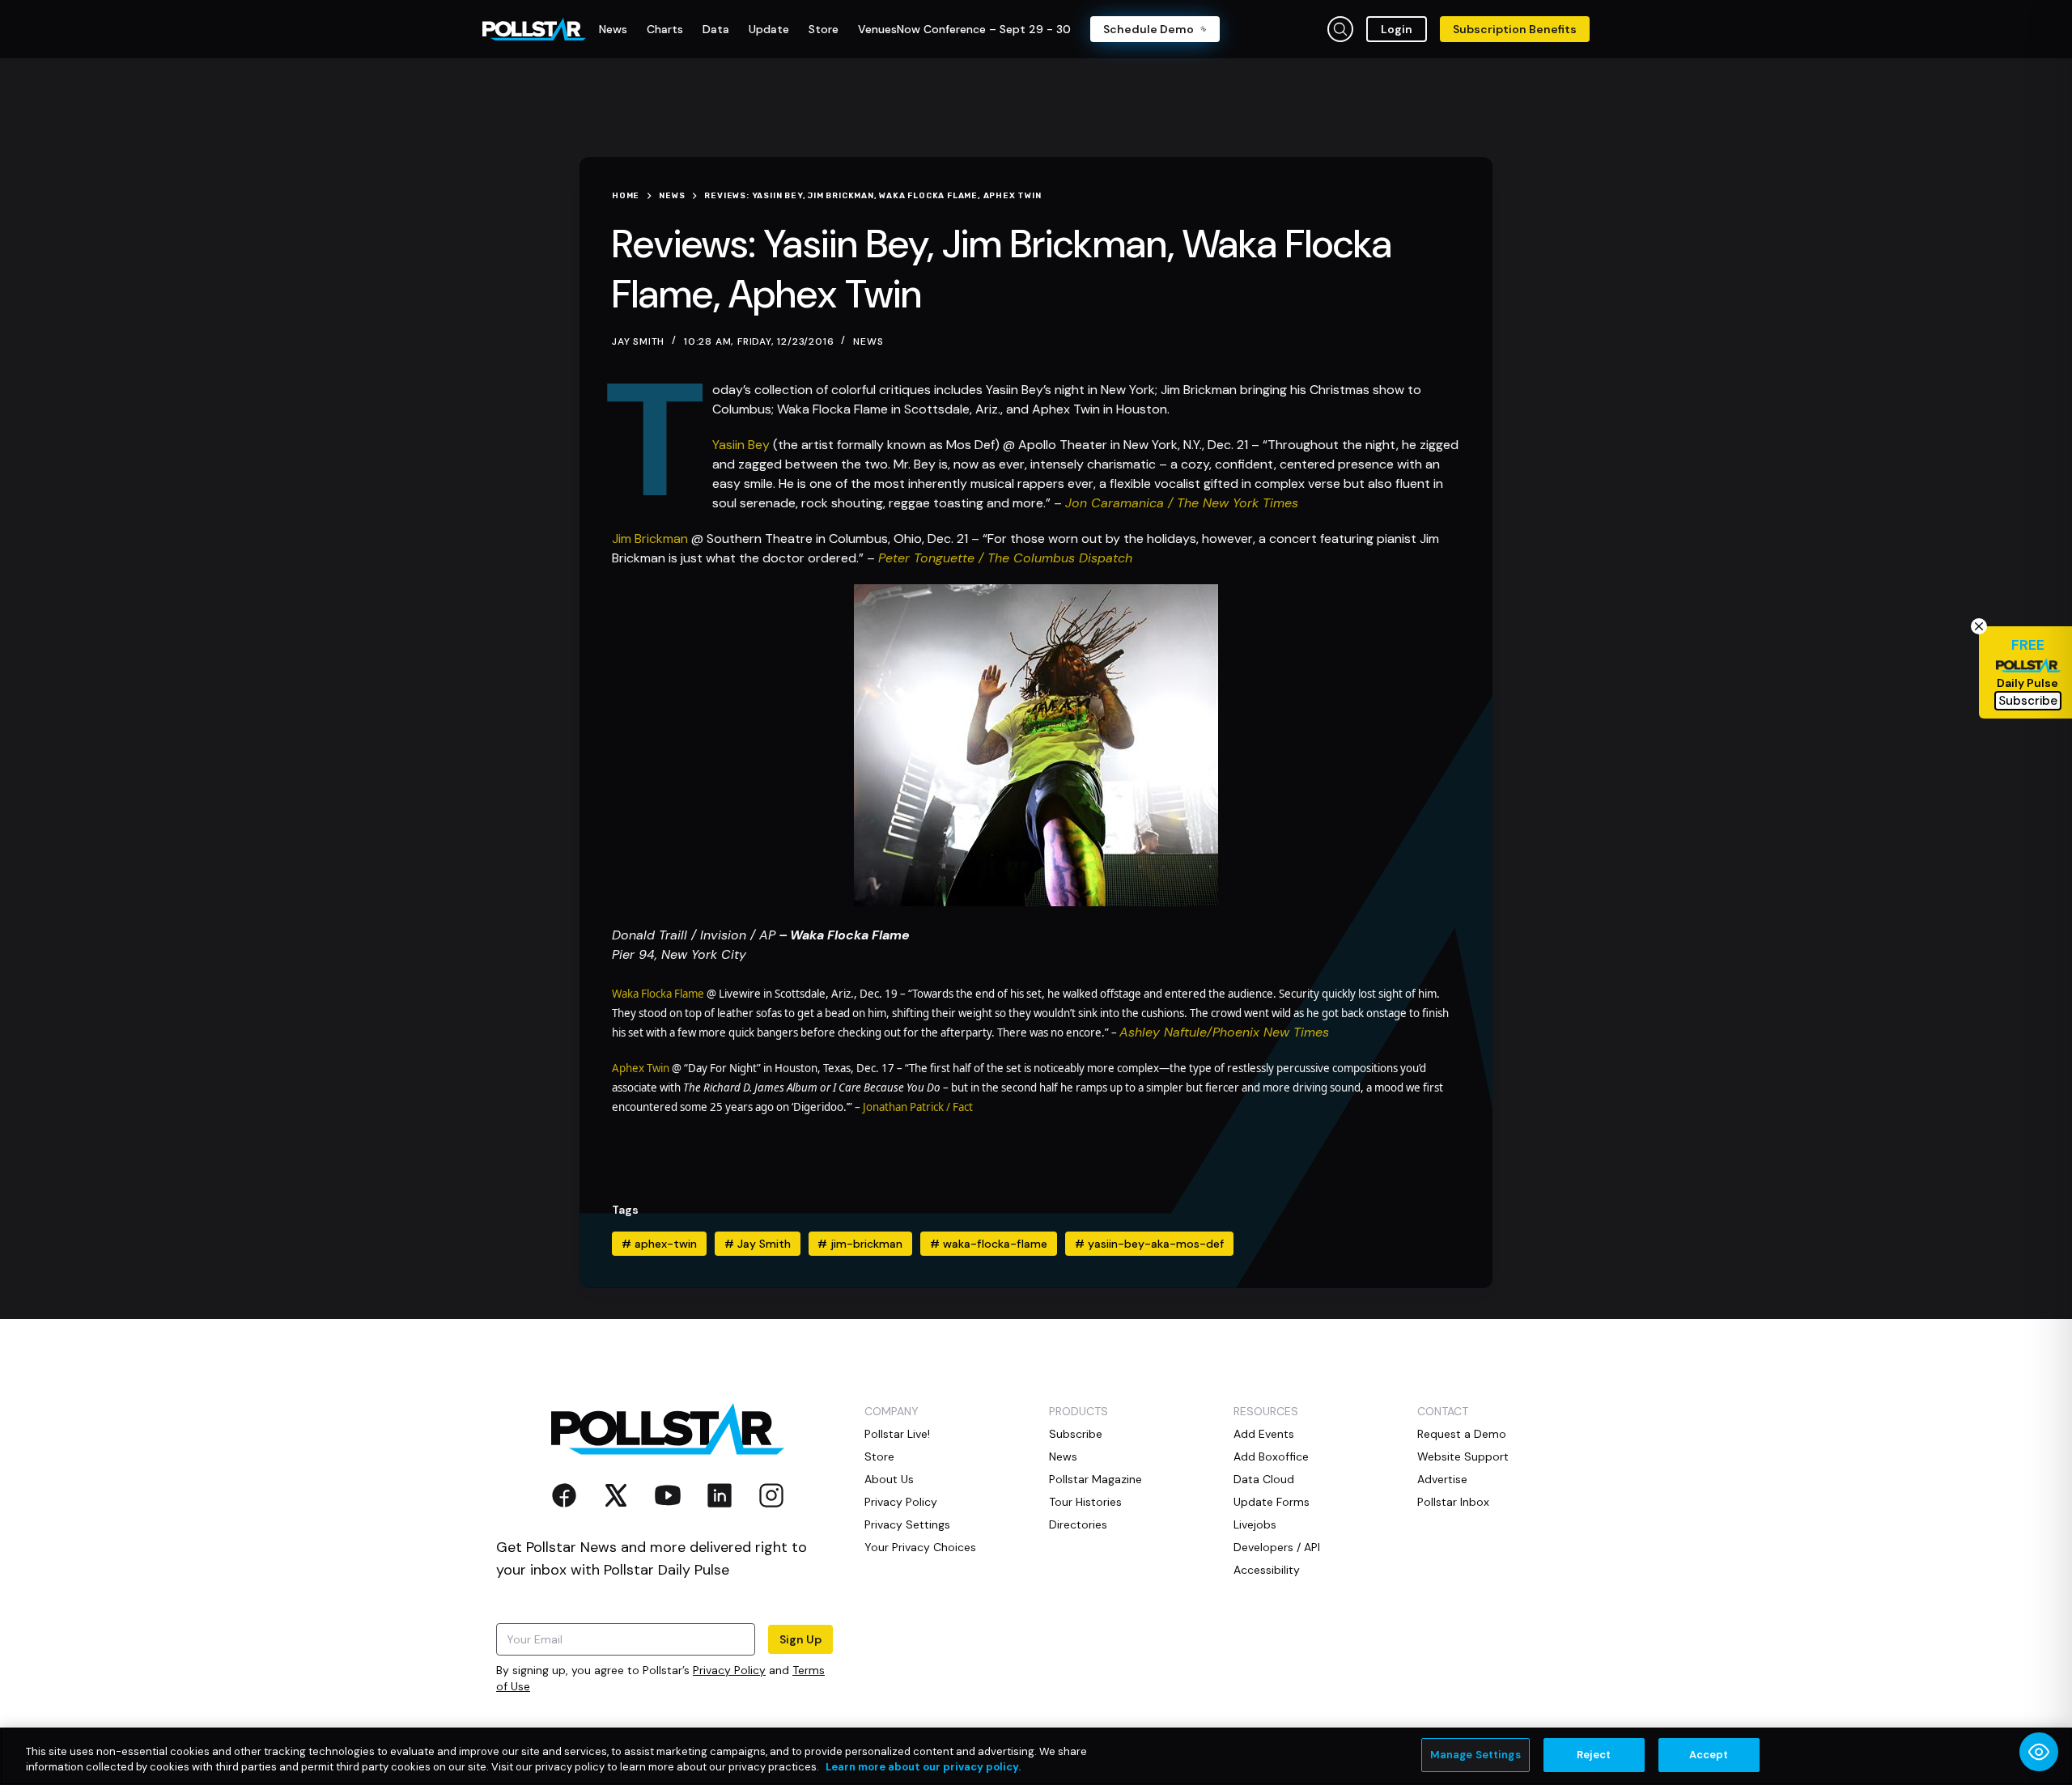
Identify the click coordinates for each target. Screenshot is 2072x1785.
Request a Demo (1462, 1434)
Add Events (1264, 1434)
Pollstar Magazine (1095, 1479)
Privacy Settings (907, 1524)
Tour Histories (1085, 1502)
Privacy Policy (729, 1670)
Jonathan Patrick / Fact (918, 1107)
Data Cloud (1264, 1479)
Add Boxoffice (1271, 1456)
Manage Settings (1475, 1755)
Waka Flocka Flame (658, 994)
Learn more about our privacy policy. (923, 1768)
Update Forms (1272, 1502)
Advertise (1442, 1479)
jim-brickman (860, 1244)
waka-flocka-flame (989, 1244)
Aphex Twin (641, 1068)
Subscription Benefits (1515, 29)
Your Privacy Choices (920, 1547)
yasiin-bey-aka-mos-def (1149, 1244)
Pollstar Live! (897, 1434)
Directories (1078, 1524)
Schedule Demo (1149, 29)
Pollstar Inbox (1453, 1502)
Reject (1594, 1755)
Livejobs (1255, 1524)
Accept (1709, 1755)
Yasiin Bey (741, 445)
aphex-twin (659, 1244)
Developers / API (1277, 1547)
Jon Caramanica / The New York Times (1182, 503)
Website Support (1463, 1456)
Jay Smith (758, 1244)
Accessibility (1267, 1570)
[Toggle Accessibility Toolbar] (2039, 1752)
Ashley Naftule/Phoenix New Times (1224, 1032)
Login (1397, 29)
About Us (889, 1479)
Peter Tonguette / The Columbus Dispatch (1005, 558)
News (868, 341)
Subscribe (1076, 1434)
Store (879, 1456)
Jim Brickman (650, 538)
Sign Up (800, 1639)
